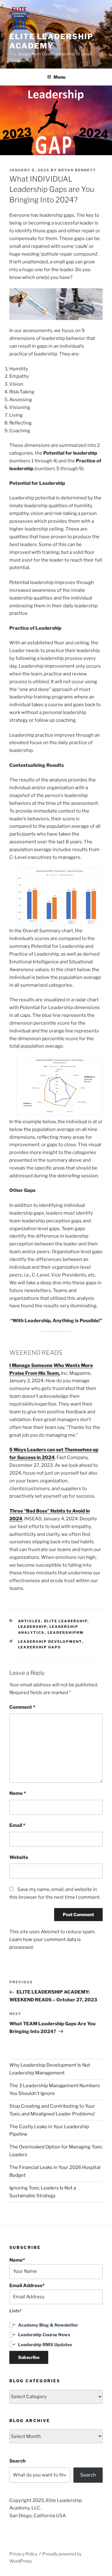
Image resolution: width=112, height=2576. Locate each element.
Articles (30, 1621)
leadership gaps (40, 1647)
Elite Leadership (66, 1621)
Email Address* (27, 2286)
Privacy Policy (23, 2554)
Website (19, 1857)
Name (18, 1793)
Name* (17, 2260)
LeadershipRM (66, 1633)
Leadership (32, 1627)
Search (17, 2461)
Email (17, 1825)
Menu (59, 77)
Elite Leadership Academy (51, 41)
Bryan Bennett (77, 170)
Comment (22, 1707)
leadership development (50, 1642)
